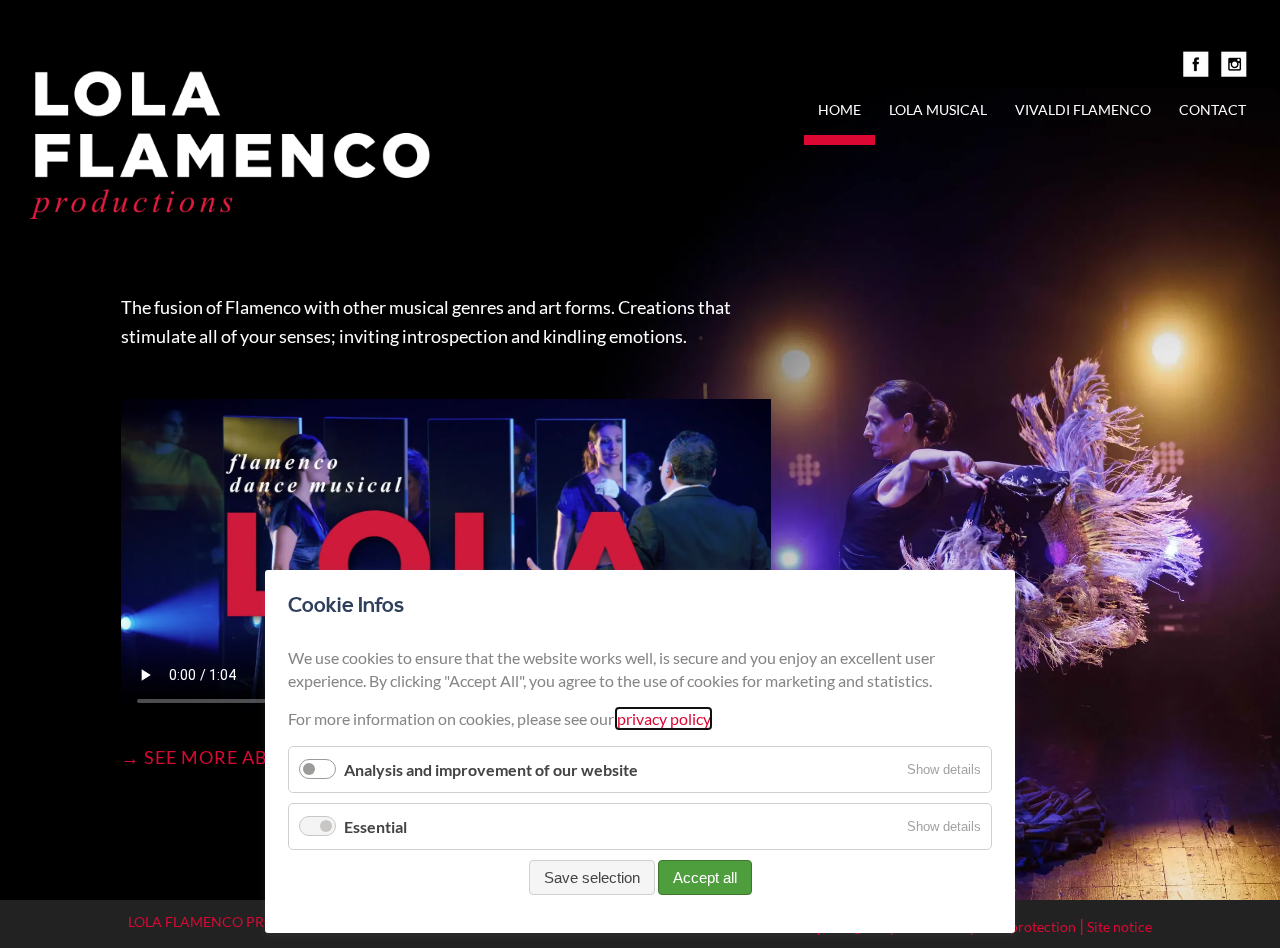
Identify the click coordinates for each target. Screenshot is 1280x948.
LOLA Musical (938, 109)
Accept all (705, 877)
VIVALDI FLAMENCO (1083, 109)
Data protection (1026, 926)
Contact (1212, 109)
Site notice (1119, 926)
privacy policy (663, 718)
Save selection (592, 877)
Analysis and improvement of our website (491, 769)
